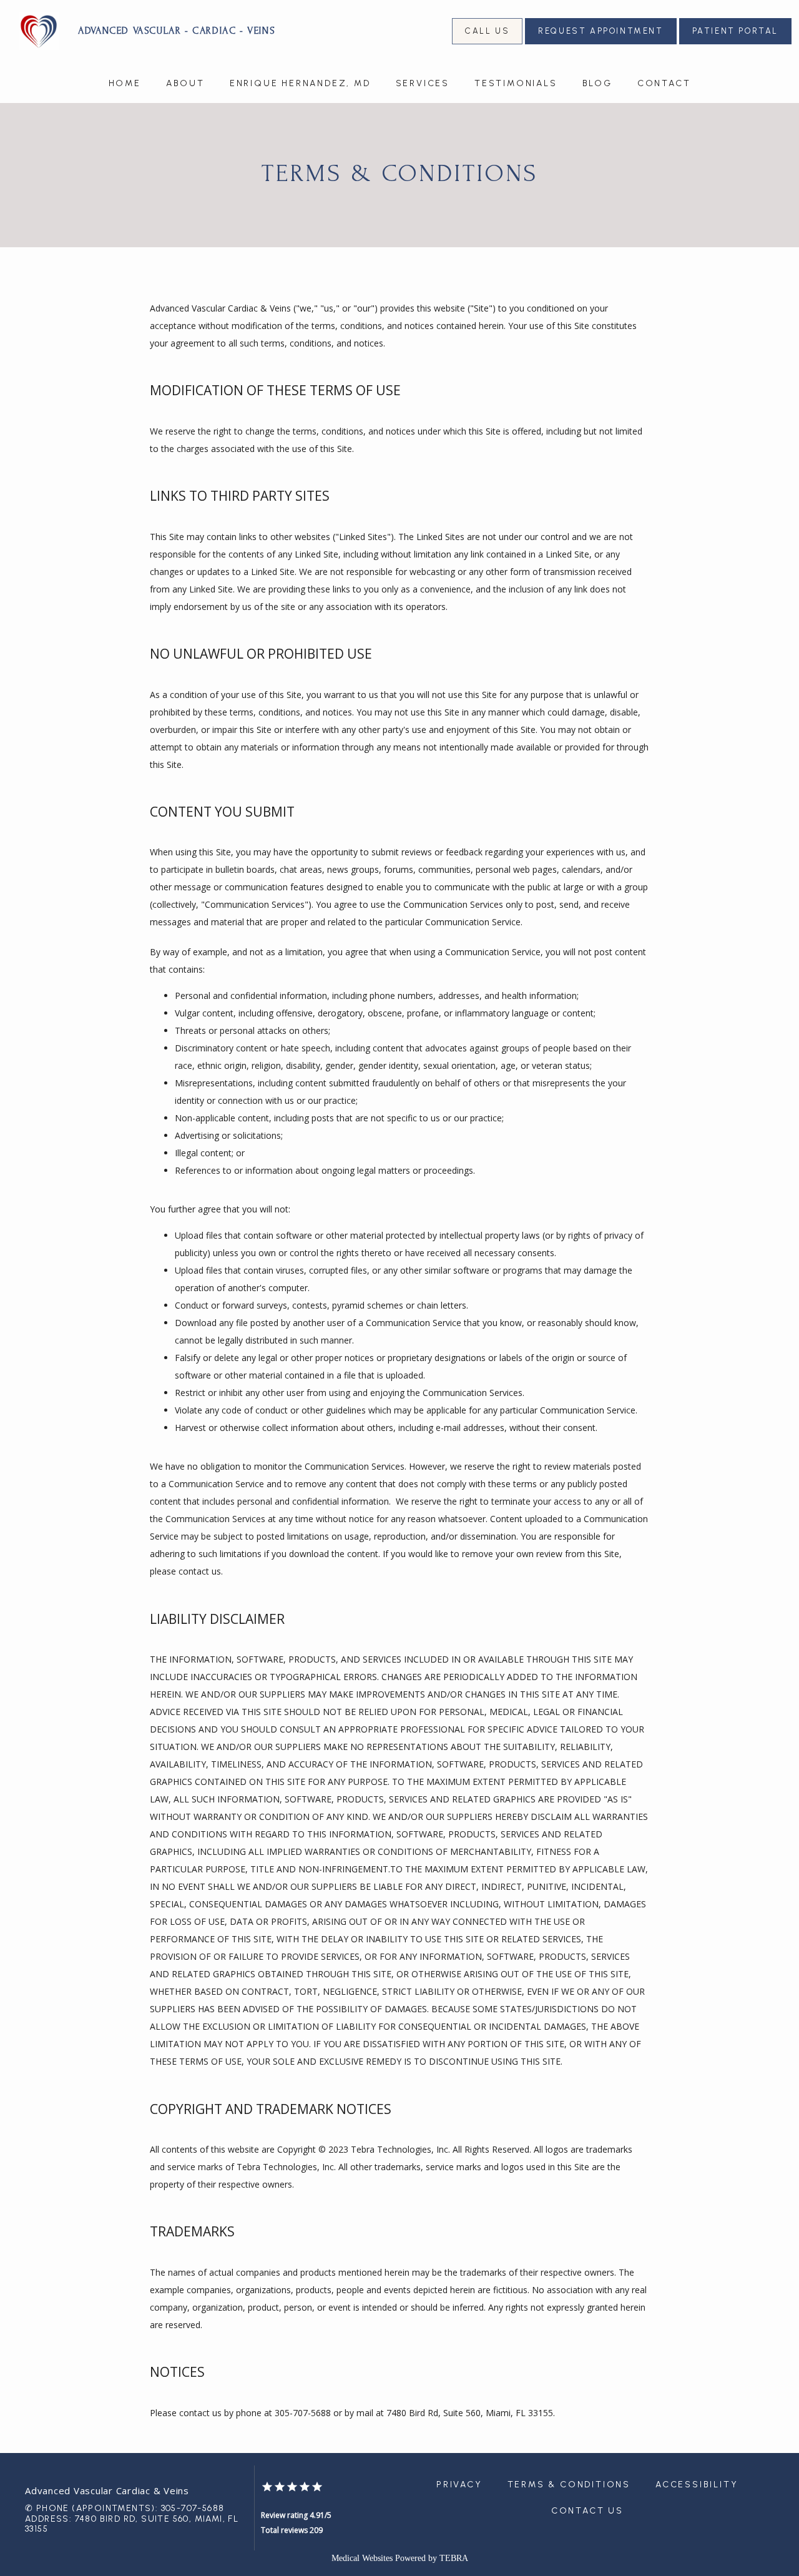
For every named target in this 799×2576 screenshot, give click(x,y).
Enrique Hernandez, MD (300, 83)
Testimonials (516, 83)
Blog (597, 83)
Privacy (459, 2485)
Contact (664, 83)
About (185, 83)
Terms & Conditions (569, 2485)
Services (423, 83)
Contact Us (587, 2511)
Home (125, 83)
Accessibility (697, 2485)
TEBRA (454, 2558)
